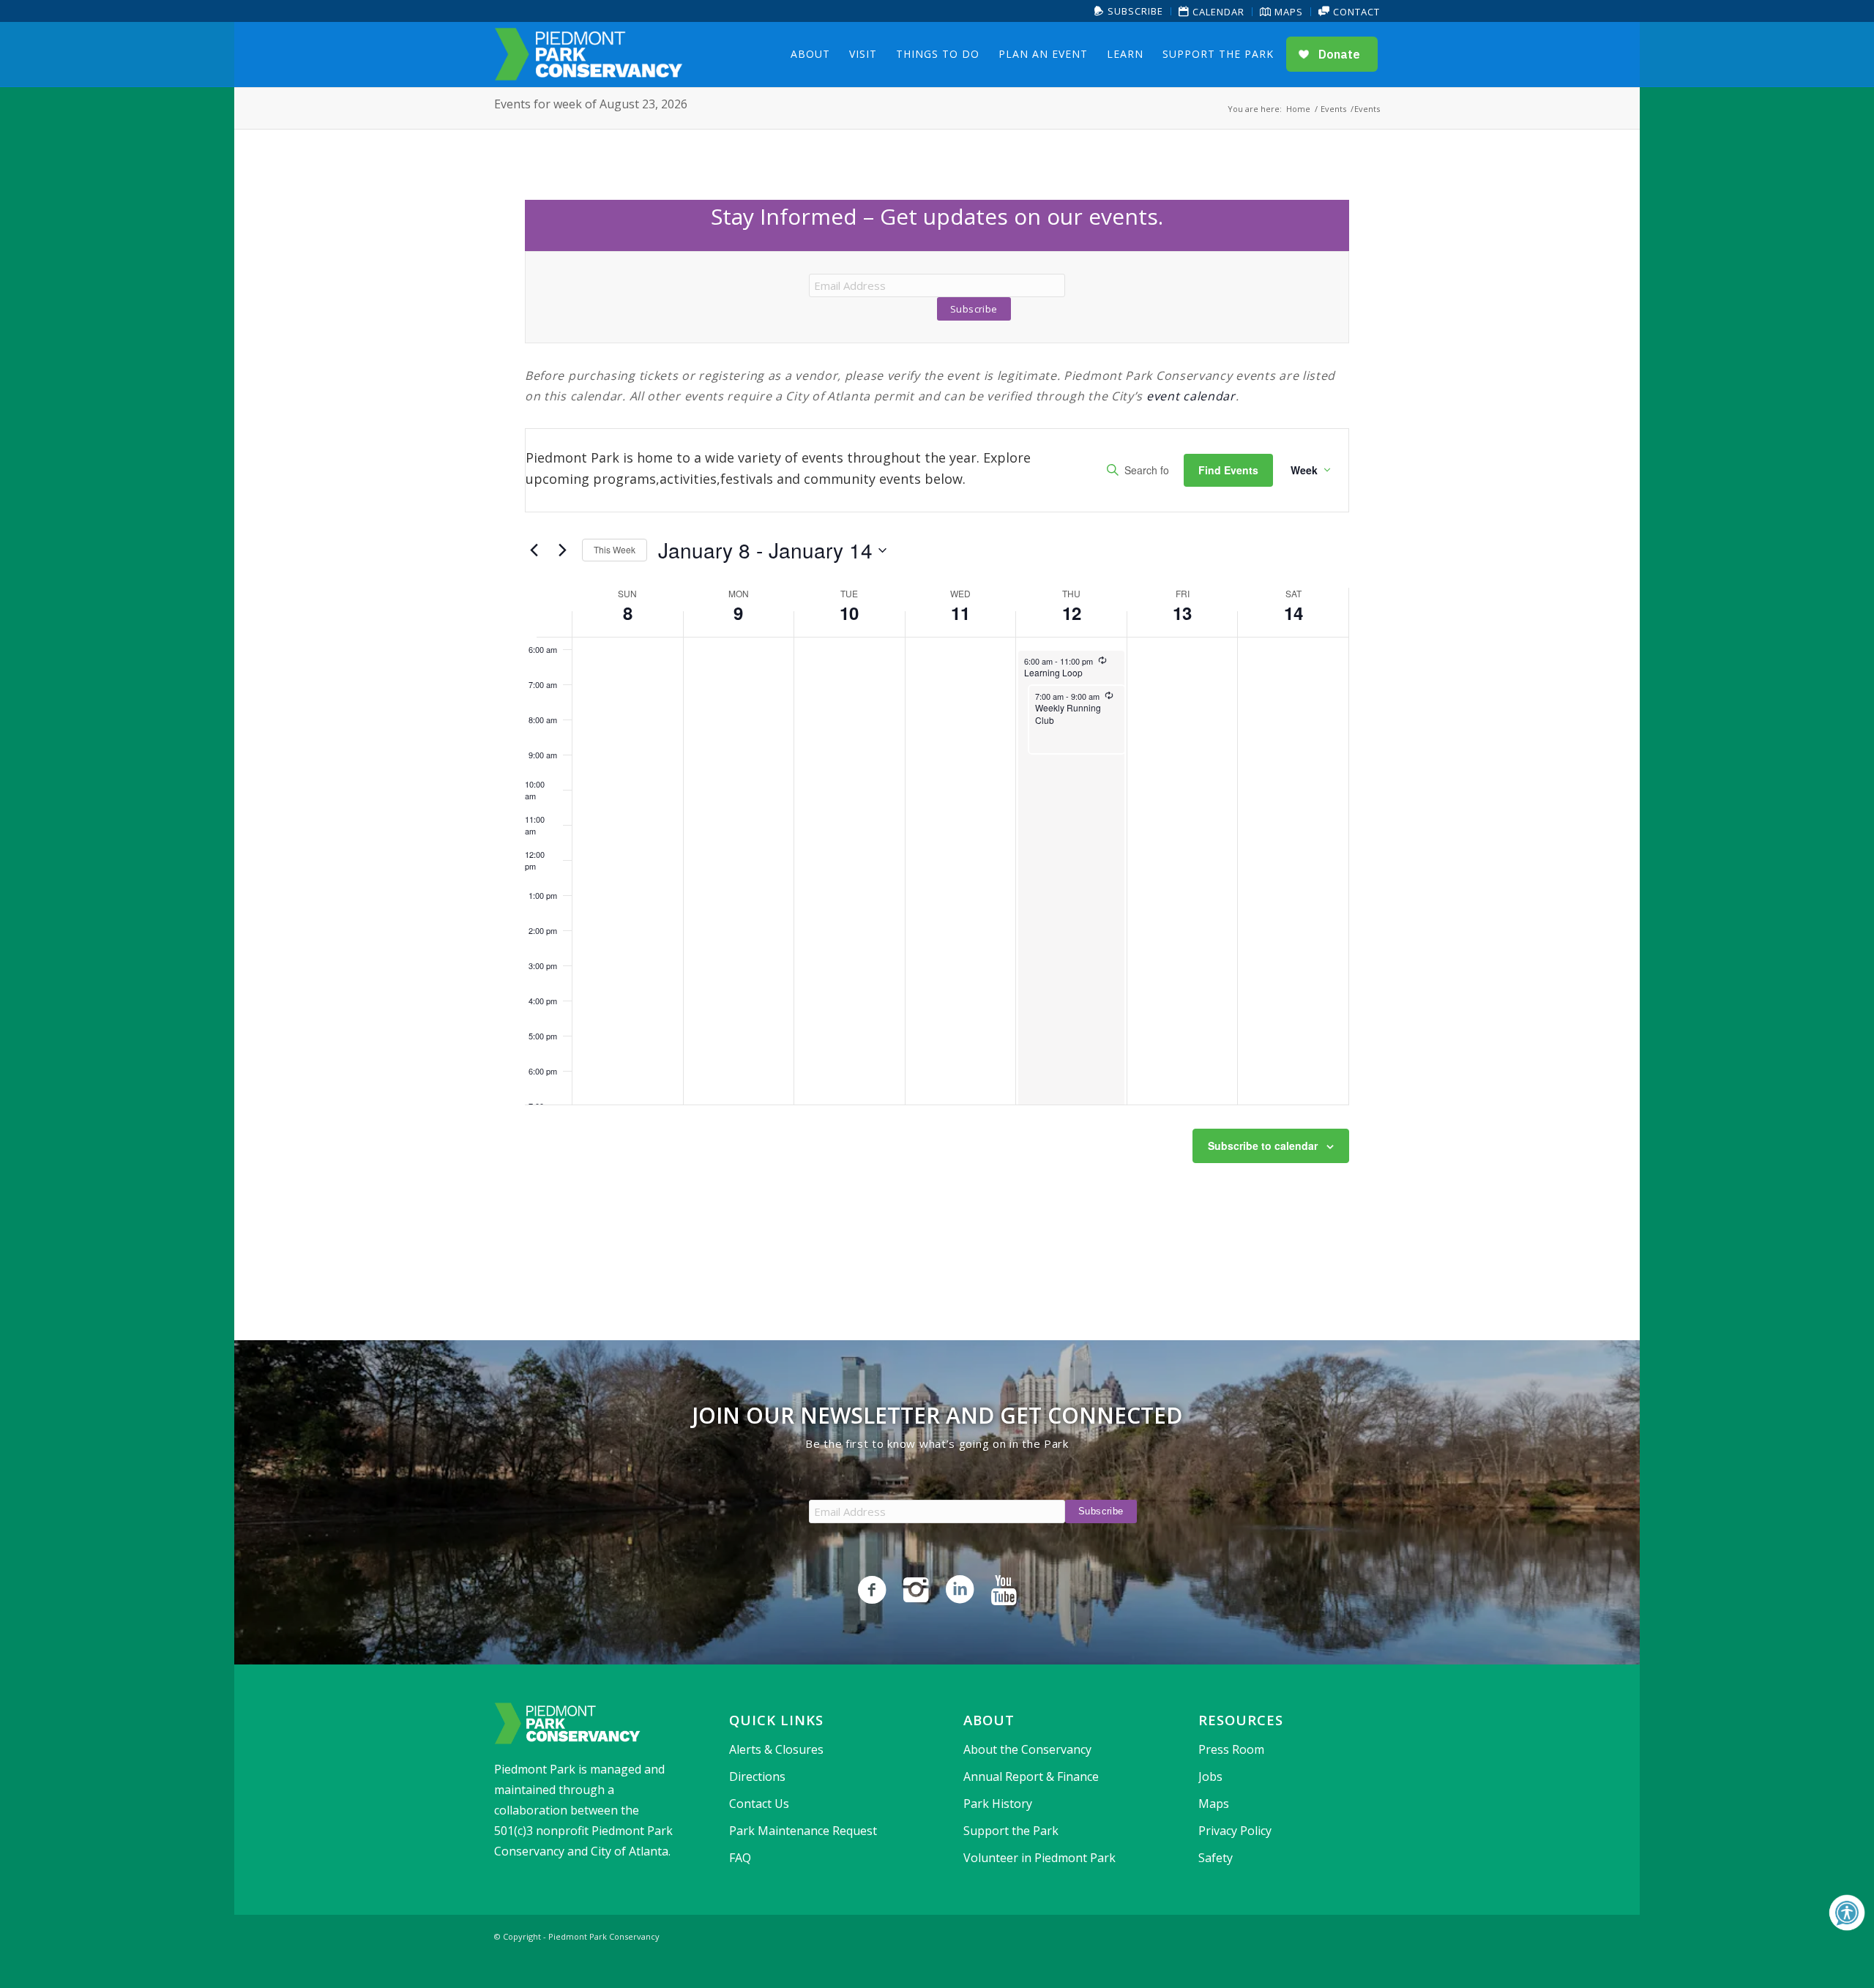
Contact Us (759, 1804)
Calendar (1217, 12)
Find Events (1228, 470)
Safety (1216, 1858)
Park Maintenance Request (803, 1831)
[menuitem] (1129, 11)
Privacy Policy (1235, 1831)
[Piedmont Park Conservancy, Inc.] (589, 54)
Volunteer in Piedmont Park (1039, 1858)
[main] (937, 717)
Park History (998, 1804)
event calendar (1191, 396)
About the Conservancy (1027, 1749)
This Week (615, 549)
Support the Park (1011, 1831)
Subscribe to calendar (1263, 1146)
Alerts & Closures (776, 1749)
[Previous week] (534, 550)
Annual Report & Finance (1031, 1776)
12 (1072, 613)
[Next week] (562, 550)
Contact (1355, 12)
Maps (1287, 12)
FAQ (740, 1858)
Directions (757, 1776)
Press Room (1231, 1749)
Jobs (1210, 1776)
